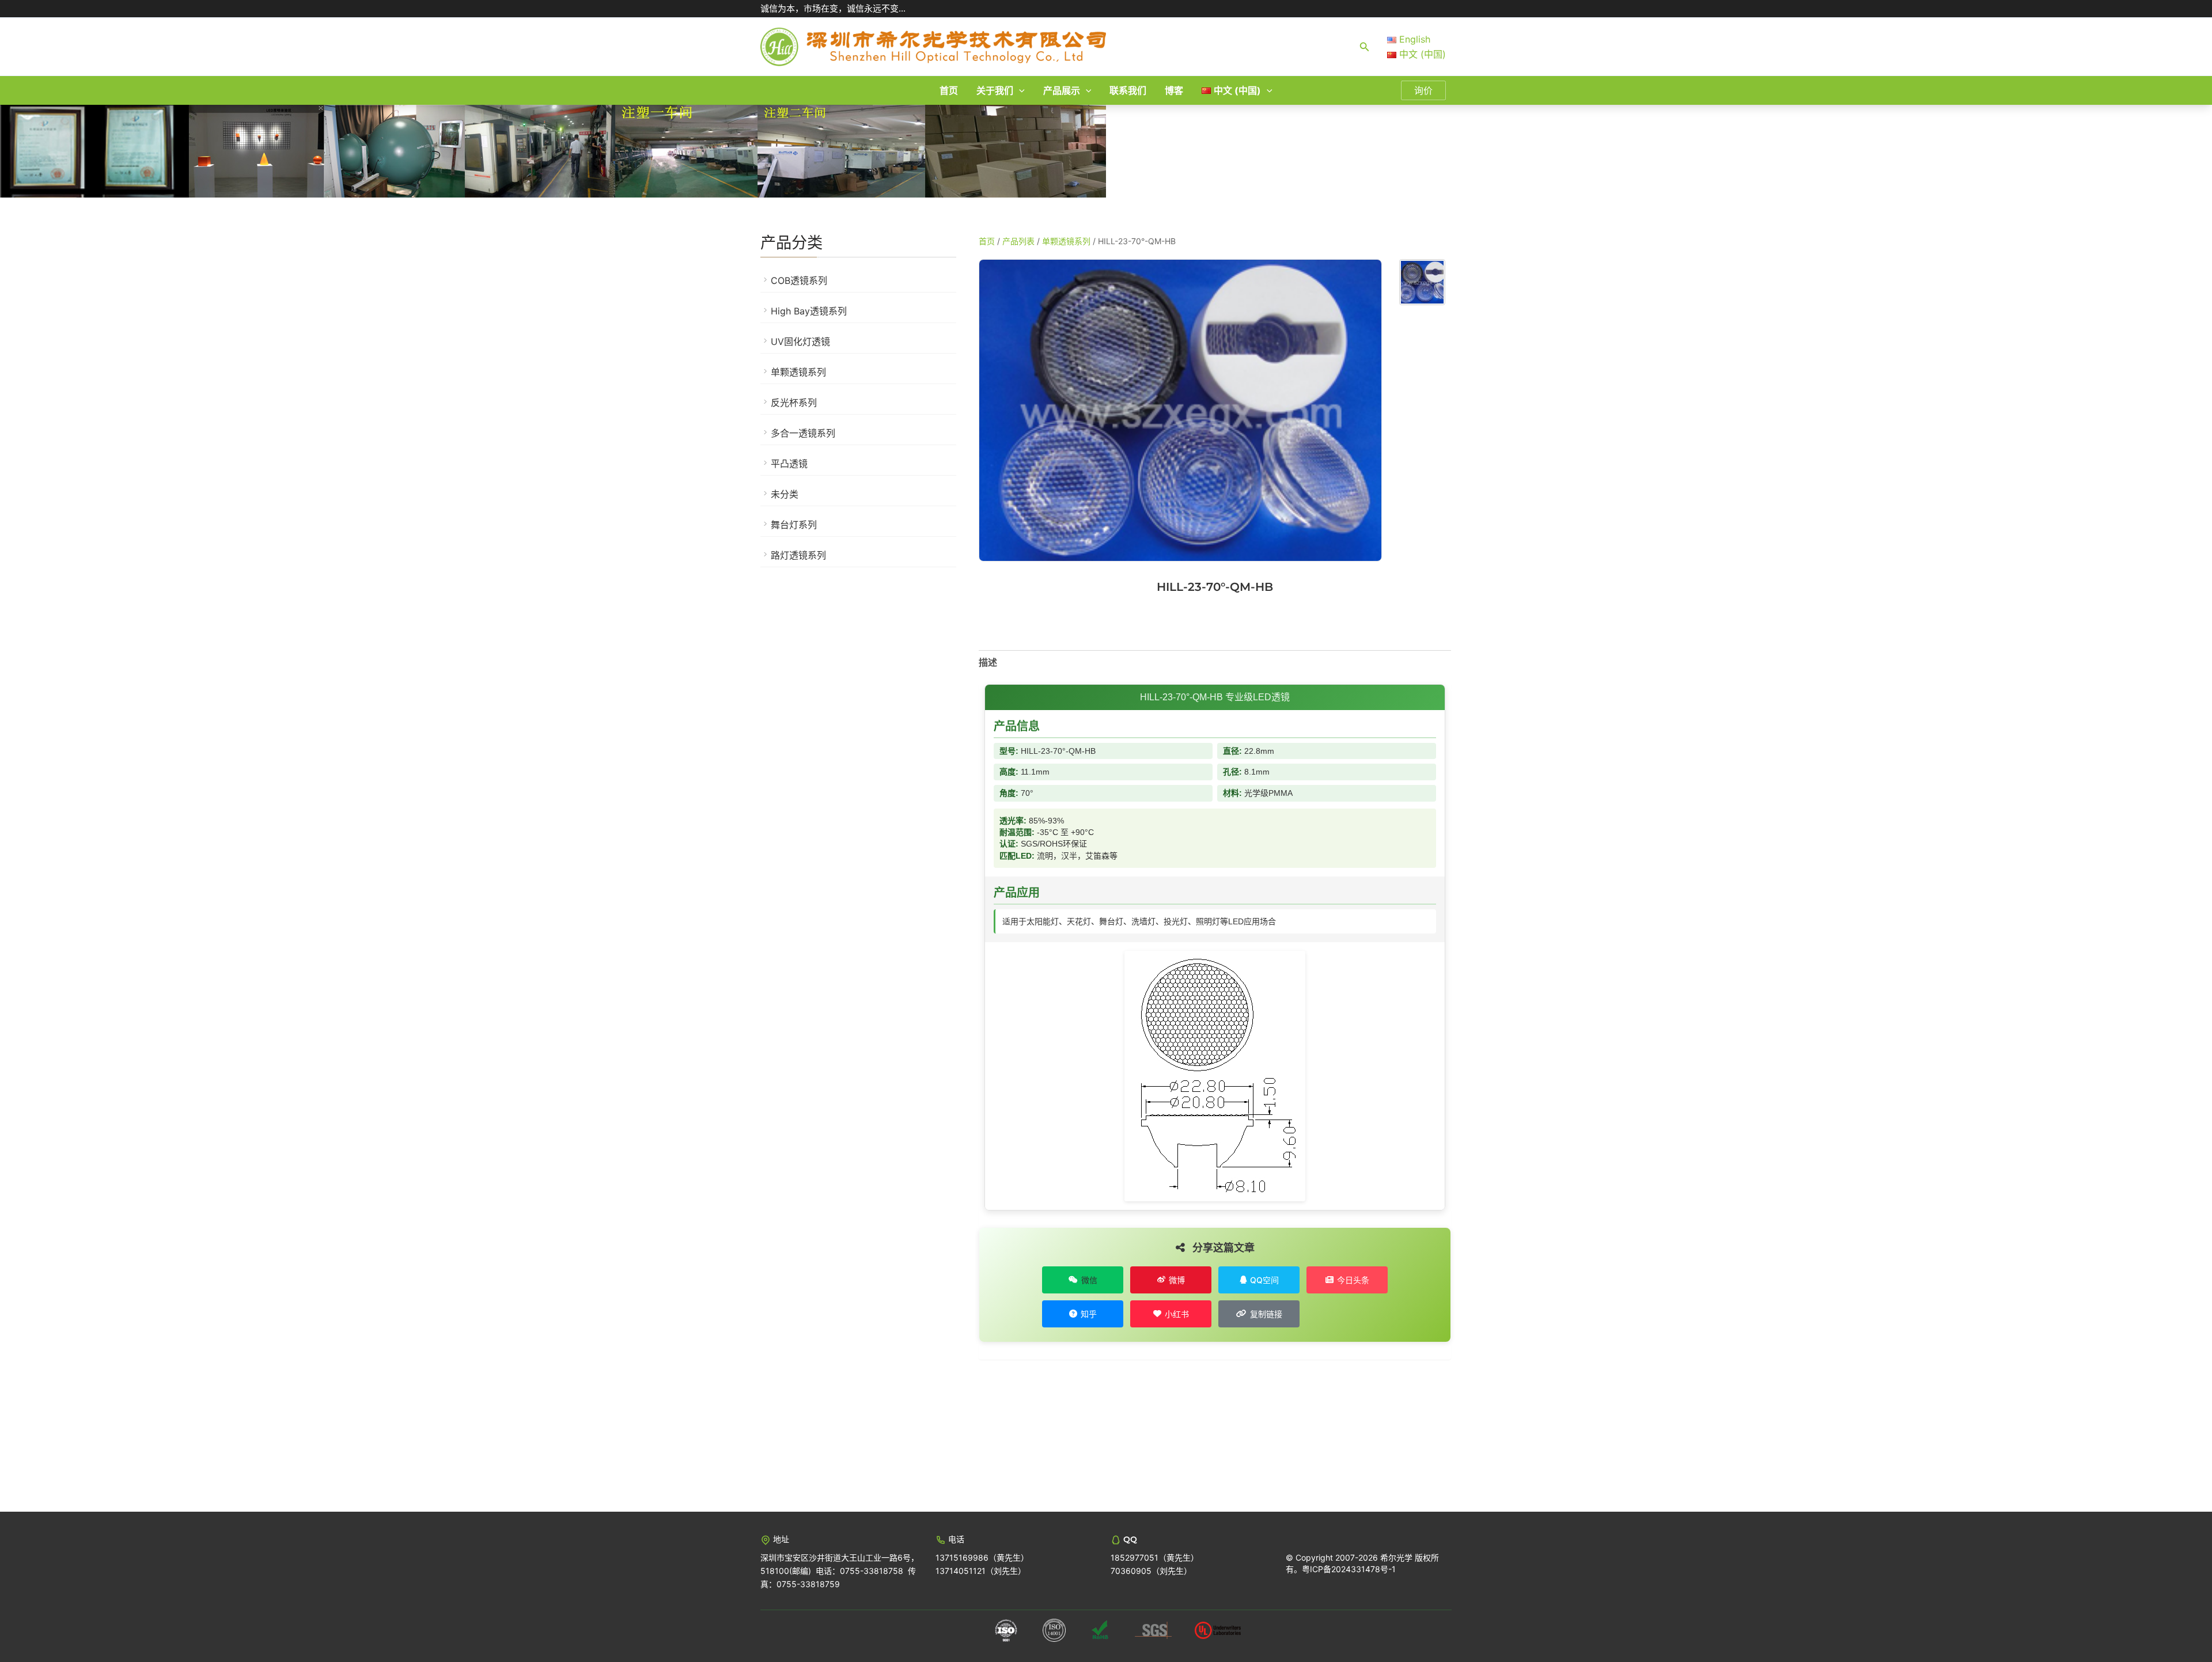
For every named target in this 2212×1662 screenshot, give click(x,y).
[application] (1019, 90)
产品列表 (1018, 241)
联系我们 (1128, 90)
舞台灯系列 (794, 525)
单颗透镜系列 (798, 372)
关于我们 (995, 90)
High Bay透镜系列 (809, 311)
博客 (1174, 90)
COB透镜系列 (799, 280)
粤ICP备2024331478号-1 (1349, 1569)
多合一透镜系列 (803, 433)
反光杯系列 (794, 403)
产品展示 (1062, 90)
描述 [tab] (988, 662)
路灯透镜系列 (798, 555)
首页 (949, 90)
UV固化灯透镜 (800, 341)
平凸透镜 (789, 464)
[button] (1365, 47)
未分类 (785, 494)
